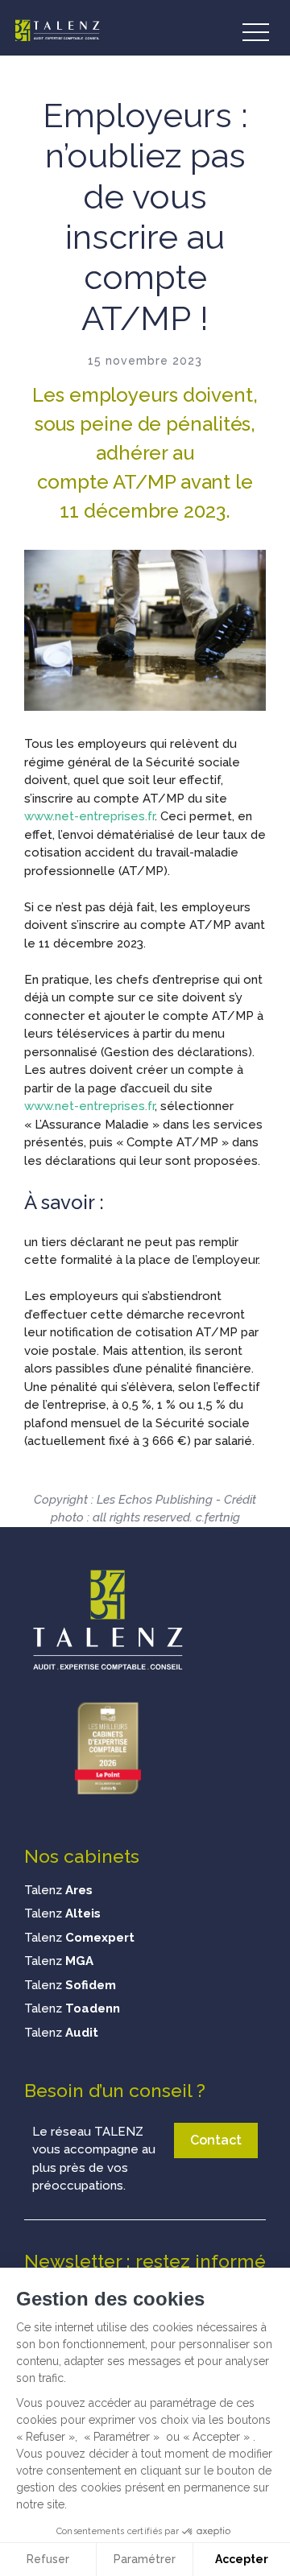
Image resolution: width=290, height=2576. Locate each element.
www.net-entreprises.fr (89, 816)
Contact (216, 2140)
